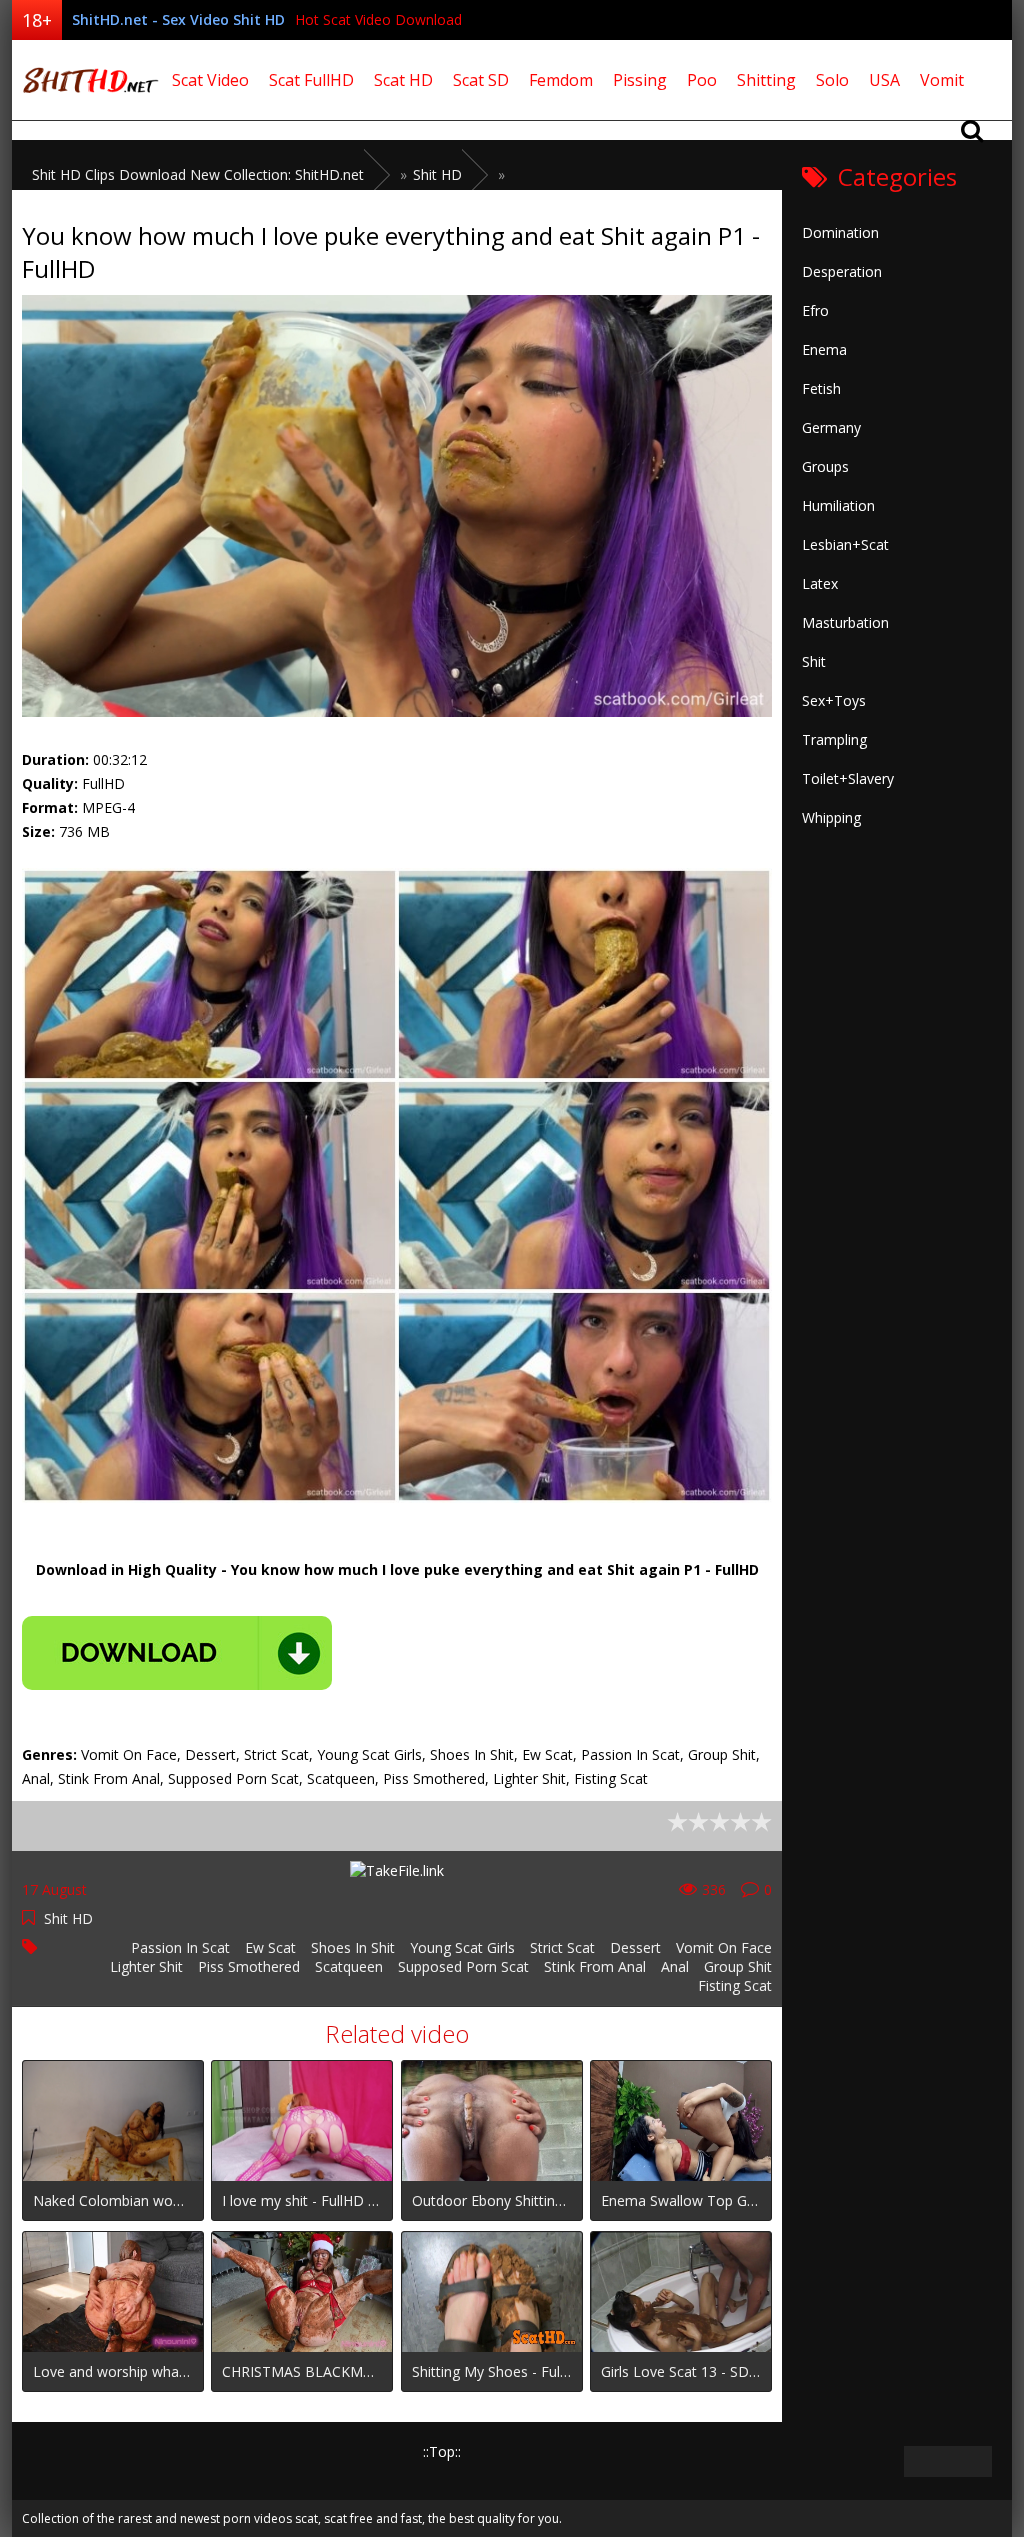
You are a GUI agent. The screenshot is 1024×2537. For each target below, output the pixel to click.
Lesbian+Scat (845, 544)
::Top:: (442, 2451)
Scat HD (403, 80)
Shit (814, 661)
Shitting (766, 80)
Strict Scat (562, 1947)
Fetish (821, 388)
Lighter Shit (146, 1966)
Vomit (942, 80)
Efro (815, 310)
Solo (832, 80)
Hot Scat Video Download (378, 19)
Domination (840, 232)
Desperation (842, 271)
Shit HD (68, 1918)
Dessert (635, 1947)
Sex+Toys (834, 700)
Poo (702, 80)
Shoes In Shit (353, 1947)
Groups (825, 466)
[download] (177, 1653)
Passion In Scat (180, 1947)
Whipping (831, 817)
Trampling (834, 739)
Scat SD (481, 80)
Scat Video (210, 80)
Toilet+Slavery (848, 778)
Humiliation (838, 505)
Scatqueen (349, 1966)
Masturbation (845, 622)
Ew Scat (270, 1947)
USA (884, 80)
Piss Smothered (249, 1966)
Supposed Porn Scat (463, 1966)
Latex (820, 583)
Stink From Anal (595, 1966)
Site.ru (87, 80)
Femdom (561, 80)
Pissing (640, 80)
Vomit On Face (724, 1947)
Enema (824, 349)
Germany (831, 427)
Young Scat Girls (462, 1947)
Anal (675, 1966)
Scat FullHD (311, 80)
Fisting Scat (735, 1985)
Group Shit (738, 1966)
